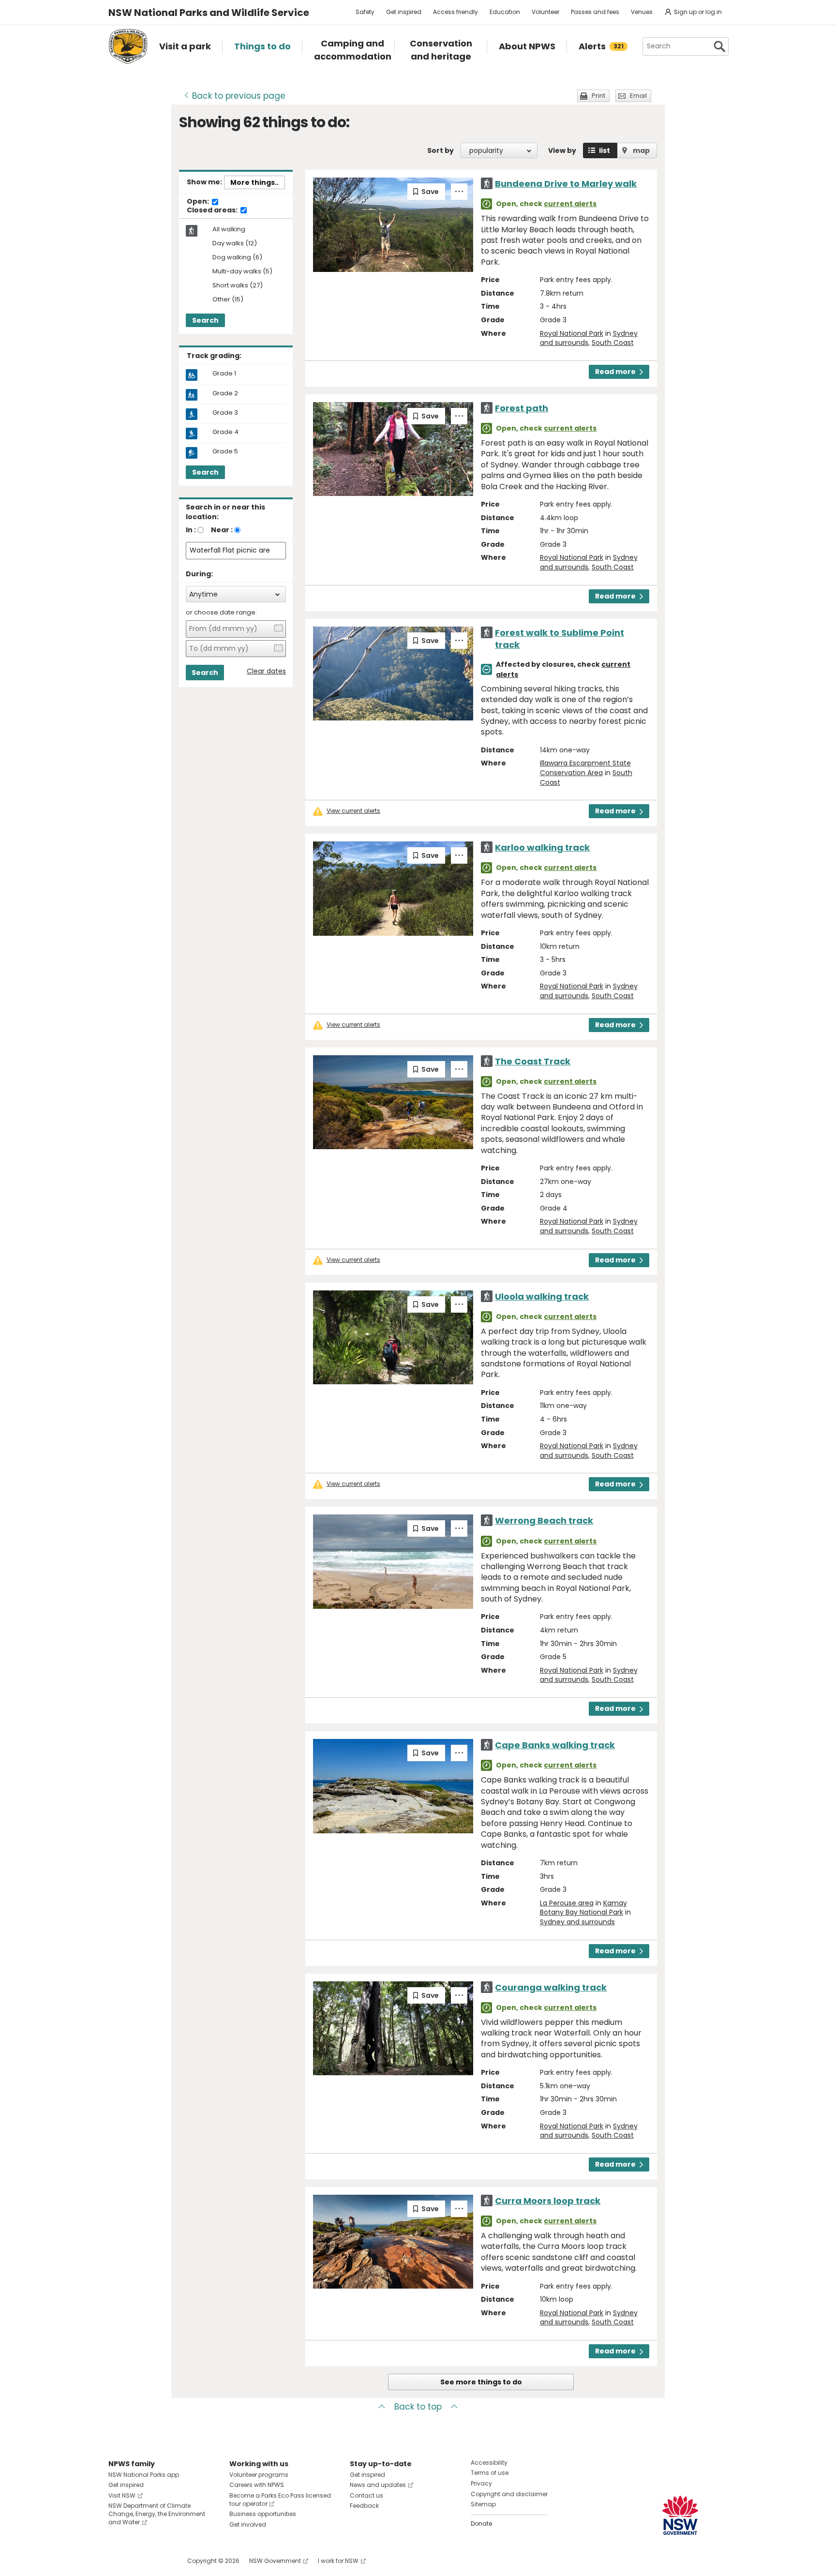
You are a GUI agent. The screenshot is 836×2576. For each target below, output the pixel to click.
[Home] (128, 46)
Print (598, 96)
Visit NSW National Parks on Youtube (159, 2561)
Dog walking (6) (237, 258)
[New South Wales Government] (680, 2515)
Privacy (481, 2483)
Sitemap (483, 2504)
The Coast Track (533, 1061)
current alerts (570, 204)
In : (191, 530)
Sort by (440, 150)
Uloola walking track (542, 1296)
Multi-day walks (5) (242, 272)
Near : (222, 530)
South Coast (613, 343)
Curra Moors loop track (548, 2201)
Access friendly (455, 12)
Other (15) (228, 300)
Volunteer (545, 12)
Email (638, 96)
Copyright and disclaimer (509, 2494)
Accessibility (489, 2463)
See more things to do (481, 2382)
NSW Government (275, 2561)
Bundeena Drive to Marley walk (566, 184)
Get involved (248, 2524)
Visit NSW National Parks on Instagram (138, 2561)
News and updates (378, 2485)
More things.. (254, 182)
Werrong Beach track (544, 1520)
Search (205, 320)
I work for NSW (338, 2561)
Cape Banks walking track (555, 1745)
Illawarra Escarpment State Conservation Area (585, 768)
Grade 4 (225, 432)
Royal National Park (572, 333)
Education (505, 12)
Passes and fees (595, 12)
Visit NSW (122, 2495)
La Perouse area (567, 1903)
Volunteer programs (259, 2475)
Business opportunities (263, 2514)
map (641, 150)
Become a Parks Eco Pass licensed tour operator (280, 2500)
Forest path (522, 408)
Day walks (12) (235, 244)
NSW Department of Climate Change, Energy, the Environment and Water (157, 2514)
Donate (481, 2524)
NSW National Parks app (144, 2475)
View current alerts (353, 811)
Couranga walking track (551, 1987)
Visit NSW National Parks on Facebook (117, 2561)
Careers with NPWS (257, 2485)
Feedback (364, 2506)
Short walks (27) (238, 286)
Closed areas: (213, 210)
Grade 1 (224, 374)
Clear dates (266, 671)
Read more (615, 372)
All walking (229, 229)
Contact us (366, 2495)
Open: (199, 202)
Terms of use (490, 2473)
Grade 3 (225, 413)
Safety (365, 12)
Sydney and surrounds (577, 1922)
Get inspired (404, 12)
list (605, 150)
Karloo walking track (542, 847)
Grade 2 (225, 393)
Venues (642, 12)
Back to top (418, 2407)
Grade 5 (225, 451)
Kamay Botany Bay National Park (583, 1908)
